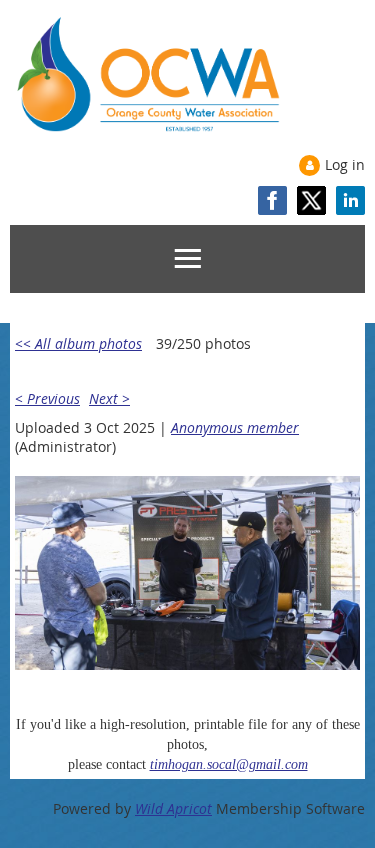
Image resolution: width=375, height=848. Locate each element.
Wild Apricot (173, 808)
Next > (109, 398)
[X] (311, 200)
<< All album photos (78, 343)
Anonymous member (235, 427)
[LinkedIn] (350, 200)
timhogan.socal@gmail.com (229, 764)
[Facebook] (272, 200)
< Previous (47, 398)
